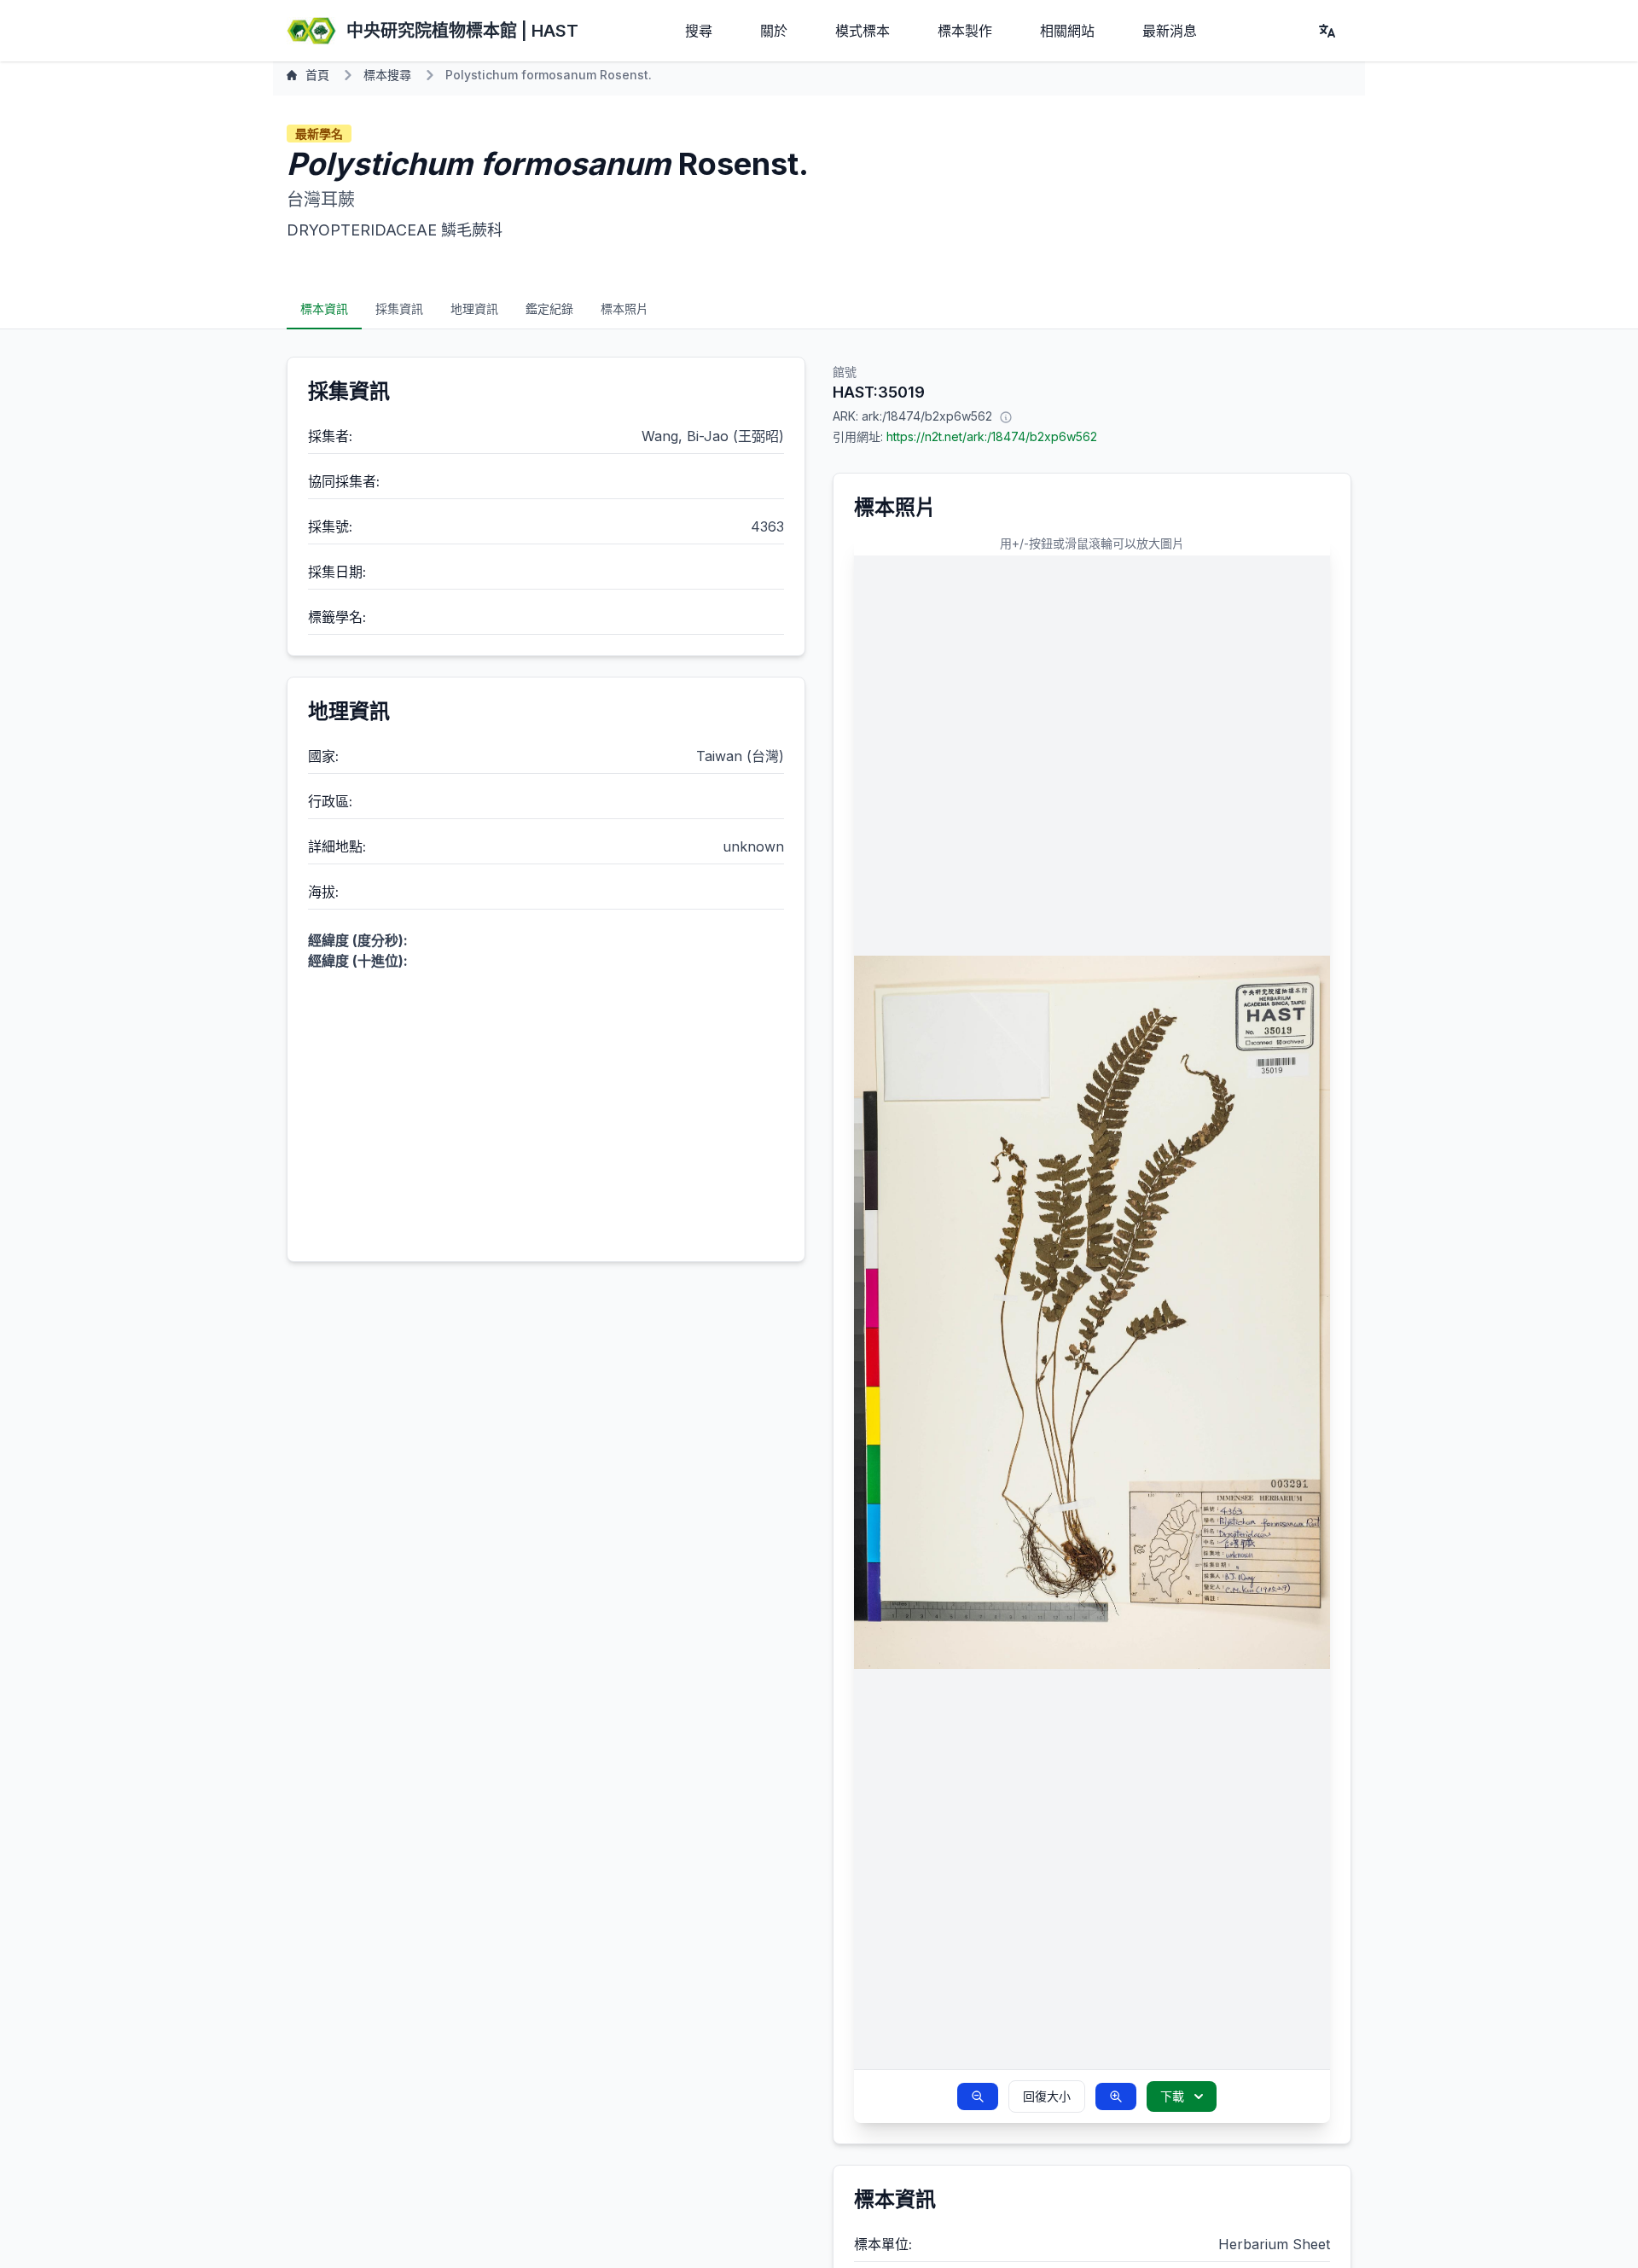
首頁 (317, 75)
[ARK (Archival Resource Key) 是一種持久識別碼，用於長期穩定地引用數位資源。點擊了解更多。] (1006, 416)
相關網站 (1067, 31)
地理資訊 (474, 308)
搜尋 (699, 31)
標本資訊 (324, 308)
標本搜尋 (387, 75)
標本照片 (624, 308)
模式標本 (863, 31)
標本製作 (965, 31)
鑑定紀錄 (549, 308)
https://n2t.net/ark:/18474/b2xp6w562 (992, 436)
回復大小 (1047, 2096)
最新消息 (1170, 31)
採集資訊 (399, 308)
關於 (774, 31)
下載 (1172, 2096)
